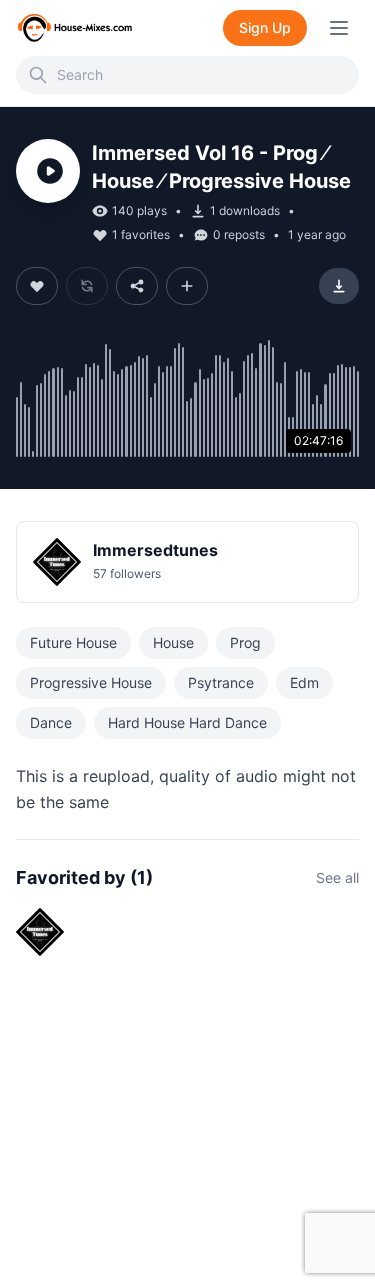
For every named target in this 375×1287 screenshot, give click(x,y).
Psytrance (221, 682)
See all (337, 877)
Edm (304, 682)
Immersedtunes (155, 550)
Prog (245, 642)
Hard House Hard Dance (187, 722)
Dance (51, 722)
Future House (73, 642)
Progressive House (91, 682)
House (173, 642)
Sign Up (265, 27)
